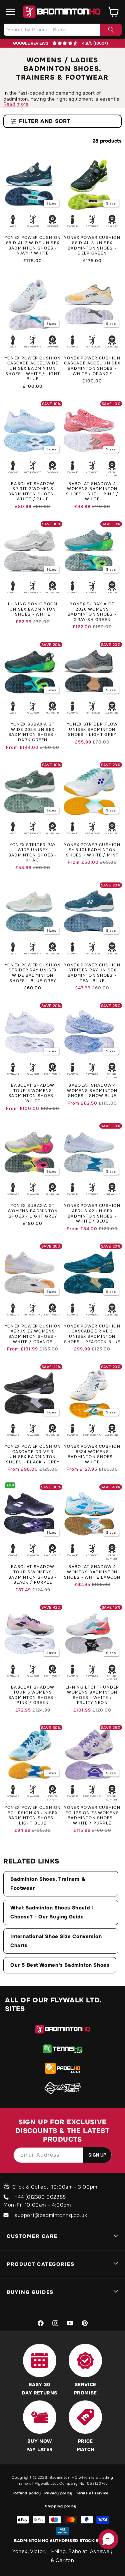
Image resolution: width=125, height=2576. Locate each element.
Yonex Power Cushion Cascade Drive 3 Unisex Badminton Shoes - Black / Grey (33, 1454)
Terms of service (92, 2493)
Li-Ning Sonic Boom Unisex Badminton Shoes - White (33, 609)
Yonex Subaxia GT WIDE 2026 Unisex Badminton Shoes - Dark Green (33, 732)
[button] (11, 12)
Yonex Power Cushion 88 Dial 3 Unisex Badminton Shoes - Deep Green (92, 246)
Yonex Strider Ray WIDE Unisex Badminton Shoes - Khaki (33, 853)
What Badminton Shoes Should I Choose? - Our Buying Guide (52, 1912)
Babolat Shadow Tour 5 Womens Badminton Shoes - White (33, 1093)
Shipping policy (61, 2506)
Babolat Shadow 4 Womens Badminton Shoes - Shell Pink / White (92, 492)
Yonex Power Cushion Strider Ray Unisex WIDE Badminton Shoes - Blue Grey (33, 973)
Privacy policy (58, 2493)
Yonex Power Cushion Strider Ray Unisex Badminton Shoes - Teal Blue (92, 973)
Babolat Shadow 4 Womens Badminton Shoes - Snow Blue (92, 1091)
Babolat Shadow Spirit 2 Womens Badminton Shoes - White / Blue (33, 492)
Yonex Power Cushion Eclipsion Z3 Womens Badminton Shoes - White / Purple (92, 1815)
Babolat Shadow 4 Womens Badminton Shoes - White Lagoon (92, 1572)
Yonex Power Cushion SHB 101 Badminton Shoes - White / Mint (92, 850)
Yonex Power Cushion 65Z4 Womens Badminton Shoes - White (92, 1454)
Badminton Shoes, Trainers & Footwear (48, 1884)
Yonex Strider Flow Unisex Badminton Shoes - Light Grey (92, 730)
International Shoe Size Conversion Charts (56, 1941)
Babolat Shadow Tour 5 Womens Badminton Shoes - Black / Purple (33, 1575)
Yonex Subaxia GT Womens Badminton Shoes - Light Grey (33, 1211)
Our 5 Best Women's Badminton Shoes (60, 1965)
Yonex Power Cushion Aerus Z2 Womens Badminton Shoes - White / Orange (33, 1334)
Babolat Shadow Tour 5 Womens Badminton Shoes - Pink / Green (33, 1695)
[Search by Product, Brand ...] (111, 30)
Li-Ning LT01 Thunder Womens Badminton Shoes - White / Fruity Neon (92, 1695)
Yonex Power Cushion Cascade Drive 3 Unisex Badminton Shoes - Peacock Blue (92, 1334)
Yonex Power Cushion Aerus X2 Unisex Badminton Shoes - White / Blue (92, 1214)
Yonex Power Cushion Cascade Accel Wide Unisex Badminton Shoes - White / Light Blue (33, 369)
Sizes (51, 203)
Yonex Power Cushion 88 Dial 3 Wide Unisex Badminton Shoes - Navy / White (33, 246)
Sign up (97, 2155)
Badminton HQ (63, 2477)
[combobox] (62, 30)
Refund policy (27, 2493)
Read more (16, 104)
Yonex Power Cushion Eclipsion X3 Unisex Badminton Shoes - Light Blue (33, 1815)
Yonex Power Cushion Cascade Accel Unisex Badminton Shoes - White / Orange (92, 366)
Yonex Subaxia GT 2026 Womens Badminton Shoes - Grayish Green (92, 612)
